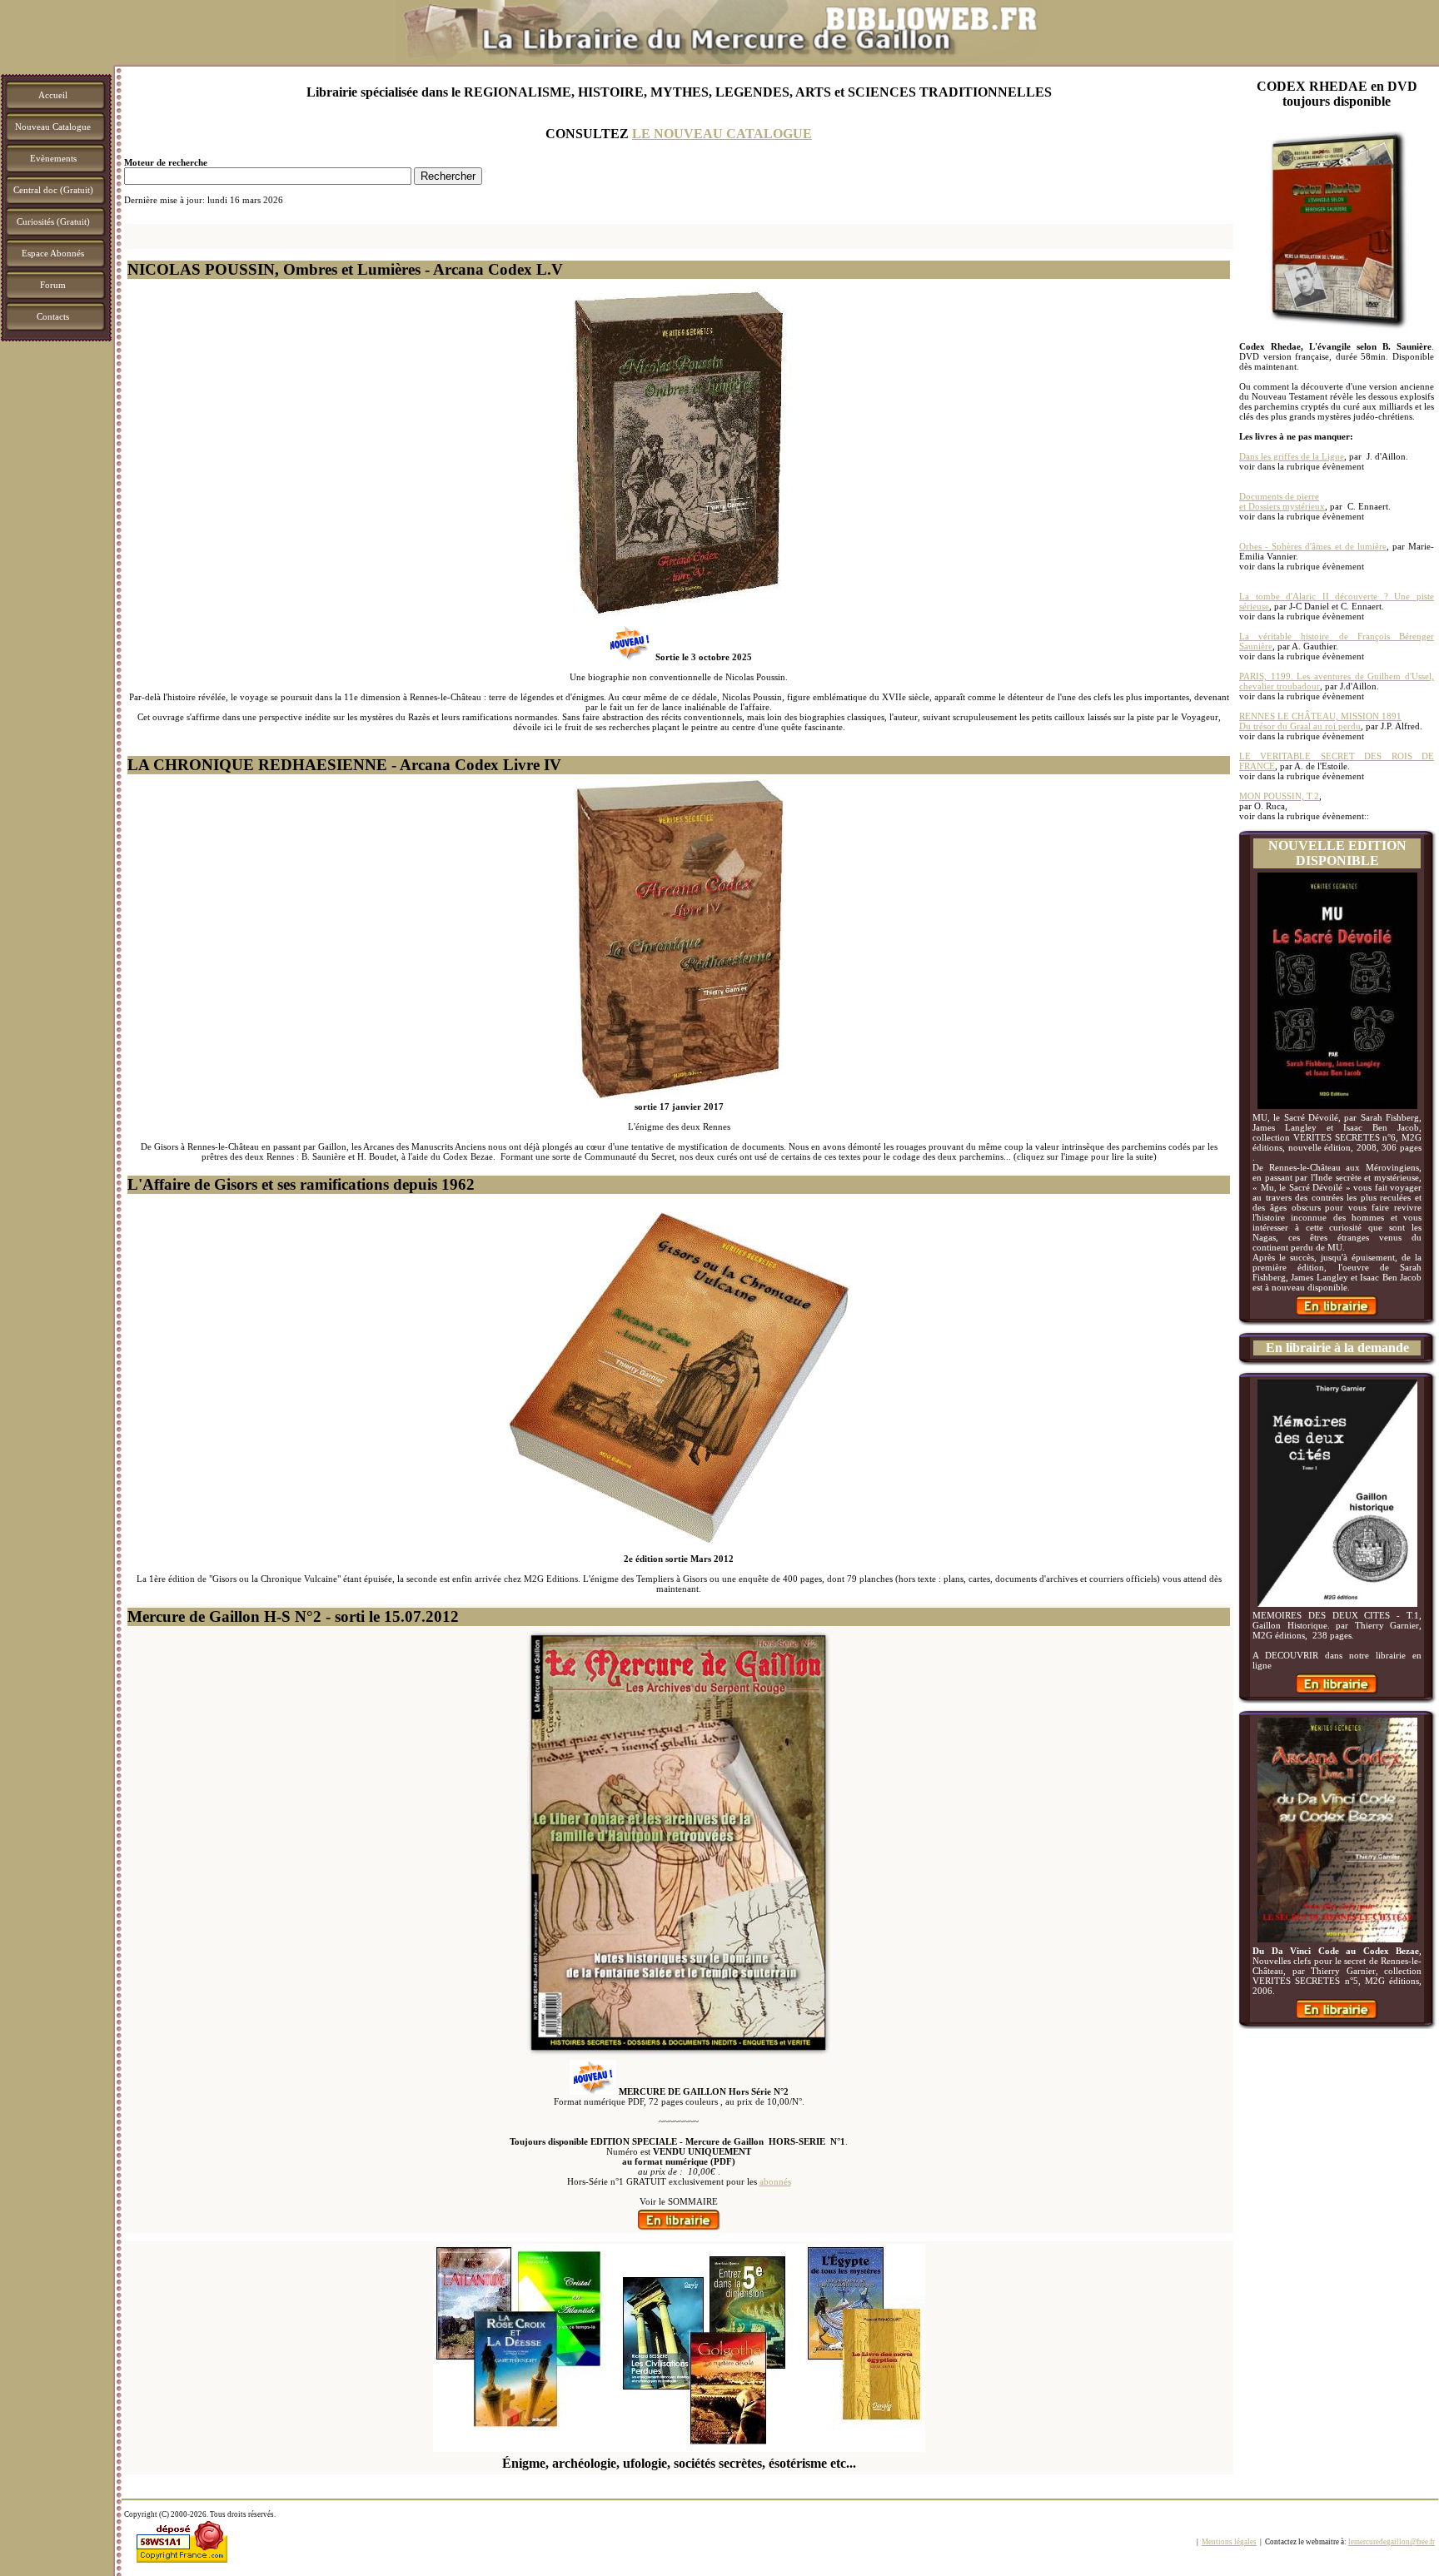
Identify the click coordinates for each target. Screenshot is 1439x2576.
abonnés (775, 2181)
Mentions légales (1229, 2542)
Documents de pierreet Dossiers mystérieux (1282, 501)
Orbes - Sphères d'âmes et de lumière (1313, 546)
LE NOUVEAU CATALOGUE (722, 134)
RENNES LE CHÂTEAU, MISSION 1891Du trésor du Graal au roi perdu (1320, 721)
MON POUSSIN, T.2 (1279, 796)
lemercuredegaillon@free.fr (1392, 2542)
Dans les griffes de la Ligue (1292, 456)
